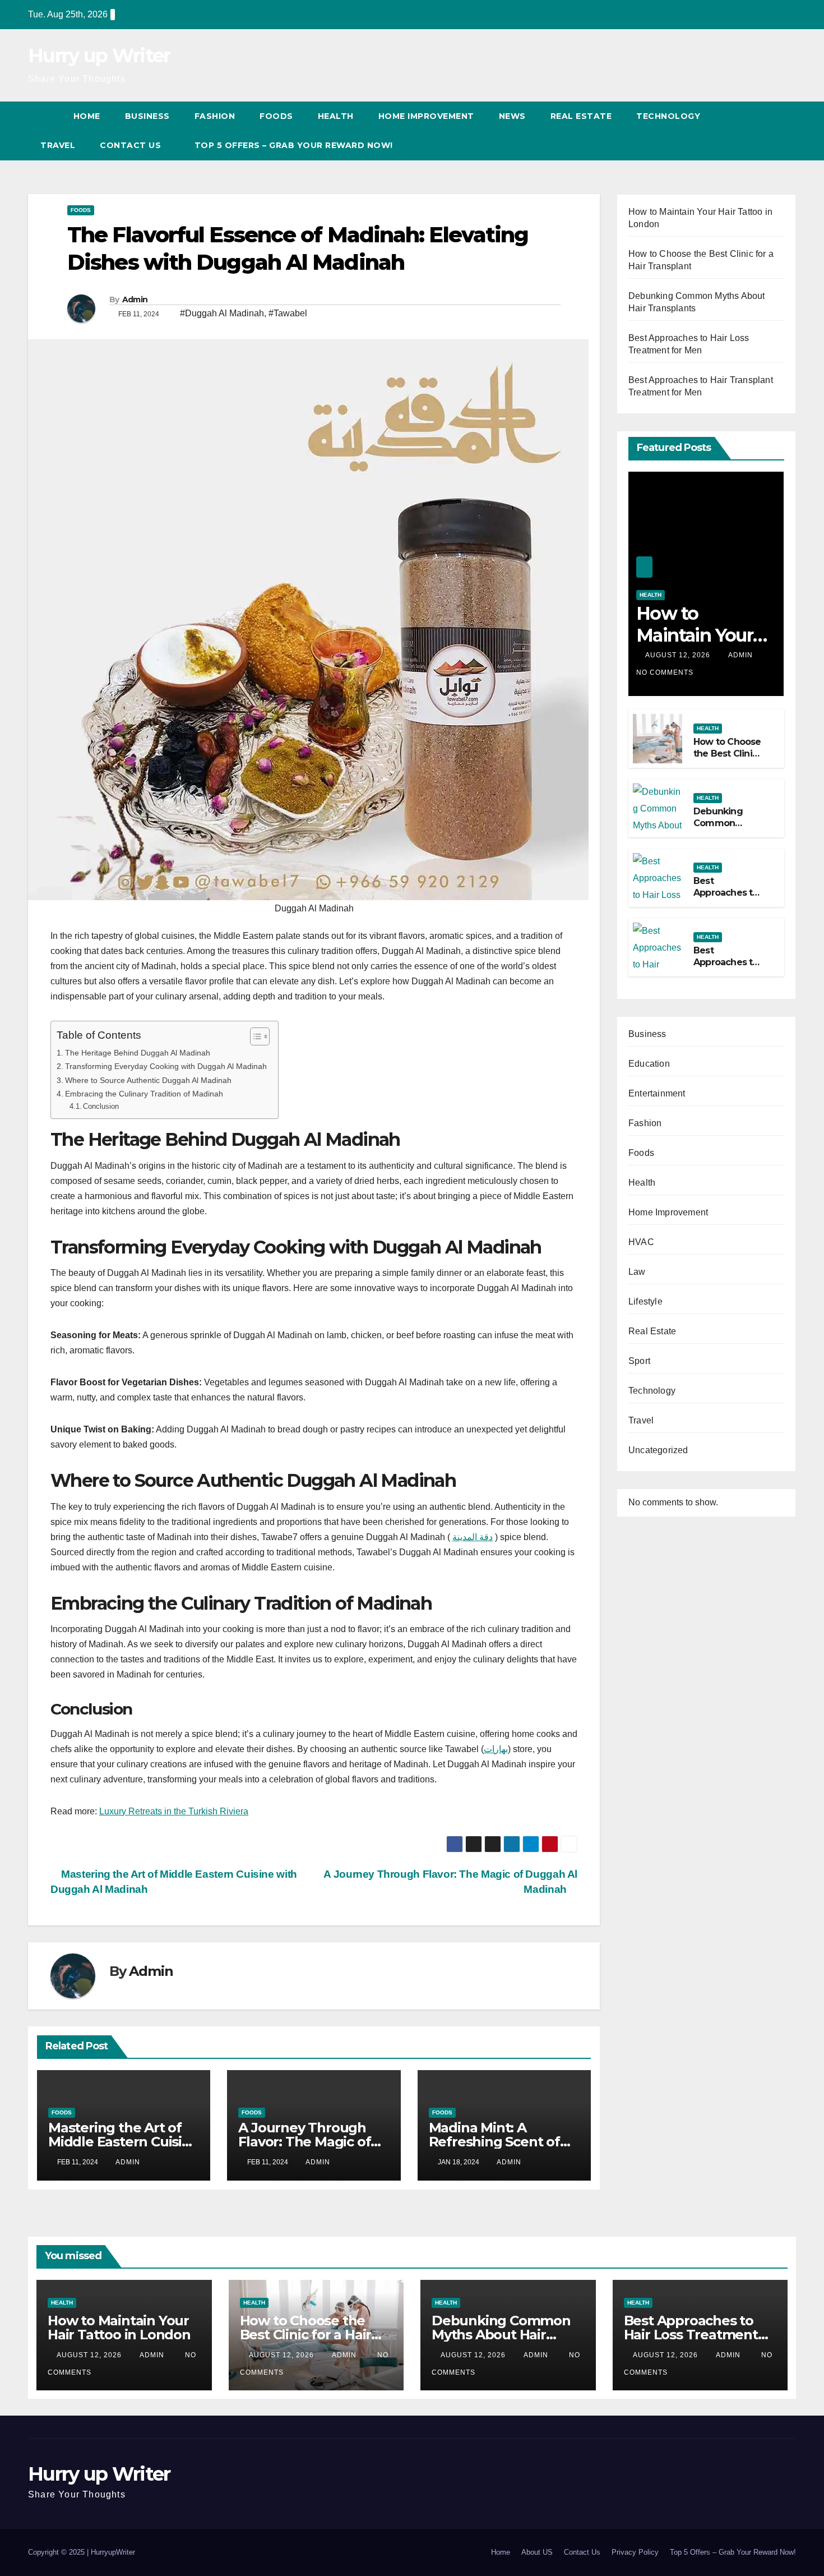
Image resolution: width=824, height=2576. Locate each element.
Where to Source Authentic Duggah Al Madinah (148, 1080)
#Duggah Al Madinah (222, 313)
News (512, 116)
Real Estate (581, 116)
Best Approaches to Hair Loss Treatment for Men (691, 2335)
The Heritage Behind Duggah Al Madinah (138, 1053)
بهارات (496, 1749)
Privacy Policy (635, 2552)
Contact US (132, 145)
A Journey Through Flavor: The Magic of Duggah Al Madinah (304, 2142)
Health (336, 116)
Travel (58, 145)
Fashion (215, 116)
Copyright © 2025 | (59, 2552)
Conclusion (101, 1106)
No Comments (665, 672)
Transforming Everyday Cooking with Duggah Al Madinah (166, 1066)
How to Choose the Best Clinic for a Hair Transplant (727, 759)
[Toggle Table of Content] (254, 1036)
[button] (767, 130)
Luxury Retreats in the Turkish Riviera (174, 1811)
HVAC (641, 1242)
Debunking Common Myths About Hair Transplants (501, 2335)
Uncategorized (658, 1450)
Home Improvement (426, 116)
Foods (276, 116)
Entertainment (657, 1093)
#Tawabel (288, 313)
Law (637, 1272)
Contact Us (582, 2552)
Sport (639, 1361)
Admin (135, 299)
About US (537, 2552)
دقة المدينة (473, 1537)
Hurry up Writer (99, 56)
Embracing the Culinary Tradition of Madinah (144, 1094)
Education (649, 1064)
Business (147, 116)
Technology (668, 116)
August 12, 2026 (679, 655)
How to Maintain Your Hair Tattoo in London (695, 646)
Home (87, 116)
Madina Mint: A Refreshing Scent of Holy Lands (494, 2142)
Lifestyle (645, 1301)
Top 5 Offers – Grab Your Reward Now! (294, 145)
